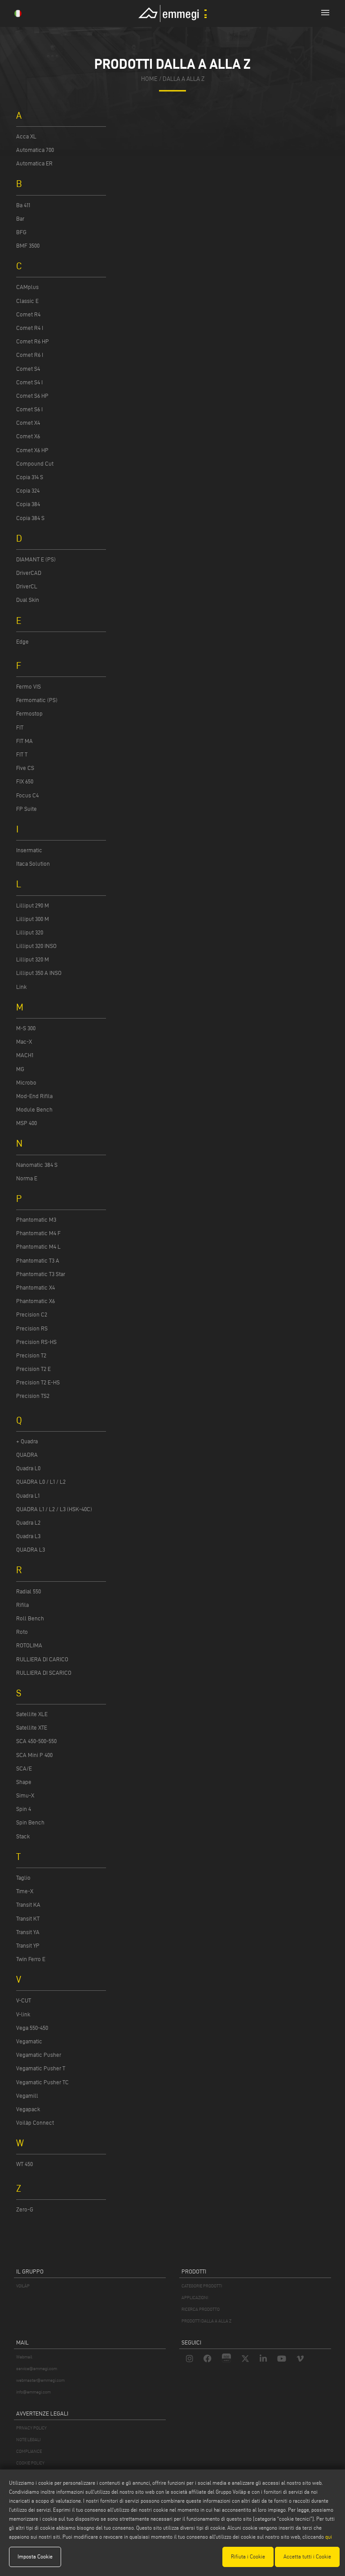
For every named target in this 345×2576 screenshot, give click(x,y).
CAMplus (27, 287)
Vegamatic (29, 2041)
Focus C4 (27, 795)
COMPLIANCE (29, 2451)
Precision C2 (32, 1314)
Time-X (25, 1891)
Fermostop (29, 713)
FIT (20, 727)
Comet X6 (28, 436)
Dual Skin (28, 600)
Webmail (24, 2357)
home (149, 79)
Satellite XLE (32, 1714)
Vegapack (28, 2109)
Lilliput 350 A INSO (39, 973)
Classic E (27, 301)
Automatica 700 (35, 150)
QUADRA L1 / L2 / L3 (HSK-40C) (54, 1509)
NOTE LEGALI (28, 2440)
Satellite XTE (32, 1727)
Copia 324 (28, 490)
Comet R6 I (30, 355)
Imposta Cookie (35, 2556)
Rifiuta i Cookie (248, 2556)
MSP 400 (27, 1123)
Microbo (26, 1082)
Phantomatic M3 (36, 1219)
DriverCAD (29, 573)
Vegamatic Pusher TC (42, 2082)
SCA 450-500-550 (36, 1741)
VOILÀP (23, 2286)
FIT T (22, 754)
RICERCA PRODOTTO (201, 2309)
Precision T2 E (33, 1369)
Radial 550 (29, 1591)
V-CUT (24, 2000)
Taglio (23, 1877)
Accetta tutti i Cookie (307, 2556)
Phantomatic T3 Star (41, 1274)
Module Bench (34, 1109)
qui (329, 2537)
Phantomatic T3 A (38, 1260)
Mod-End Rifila (34, 1096)
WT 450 (24, 2164)
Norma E (27, 1178)
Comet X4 (28, 423)
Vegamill (27, 2096)
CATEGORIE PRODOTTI (202, 2286)
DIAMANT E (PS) (36, 559)
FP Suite (27, 809)
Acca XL (26, 136)
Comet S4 (28, 369)
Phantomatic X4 (35, 1287)
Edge (22, 641)
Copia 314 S (30, 477)
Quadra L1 (28, 1495)
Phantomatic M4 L (38, 1246)
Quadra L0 (28, 1468)
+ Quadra (27, 1441)
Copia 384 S (30, 518)
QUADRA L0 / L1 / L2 (41, 1482)
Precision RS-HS (36, 1342)
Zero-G (25, 2209)
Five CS (25, 768)
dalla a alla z (184, 79)
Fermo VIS (29, 686)
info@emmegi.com (33, 2392)
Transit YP (28, 1945)
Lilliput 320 (30, 932)
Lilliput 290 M (33, 905)
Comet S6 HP (32, 396)
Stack (23, 1836)
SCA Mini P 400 (34, 1755)
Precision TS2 (33, 1396)
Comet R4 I (30, 328)
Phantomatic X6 (35, 1301)
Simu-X (25, 1795)
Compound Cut (35, 463)
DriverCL (27, 586)
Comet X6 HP (32, 450)
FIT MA (24, 741)
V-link (23, 2014)
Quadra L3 (28, 1536)
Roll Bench (30, 1618)
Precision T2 (31, 1355)
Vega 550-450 (32, 2028)
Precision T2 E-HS (38, 1382)
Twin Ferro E (31, 1959)
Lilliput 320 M (33, 959)
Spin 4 (24, 1809)
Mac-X (24, 1041)
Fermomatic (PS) (37, 700)
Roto (22, 1632)
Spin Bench (30, 1822)
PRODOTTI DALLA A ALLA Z (206, 2321)
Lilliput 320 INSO (36, 946)
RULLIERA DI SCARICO (44, 1673)
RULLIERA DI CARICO (42, 1659)
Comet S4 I (29, 382)
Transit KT (28, 1918)
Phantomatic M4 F (38, 1233)
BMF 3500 (28, 245)
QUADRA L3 (31, 1549)
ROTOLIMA (29, 1645)
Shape (24, 1782)
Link (21, 987)
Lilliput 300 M (33, 919)
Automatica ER (34, 163)
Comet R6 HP (33, 341)
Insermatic (29, 850)
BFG (21, 232)
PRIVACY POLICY (31, 2428)
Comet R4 (28, 314)
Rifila (22, 1605)
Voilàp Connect (35, 2122)
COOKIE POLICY (30, 2463)
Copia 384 (28, 504)
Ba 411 (23, 205)
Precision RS (32, 1328)
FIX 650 (25, 781)
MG (20, 1069)
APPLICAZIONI (195, 2298)
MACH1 (25, 1055)
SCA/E (24, 1768)
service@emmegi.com (37, 2369)
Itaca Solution (33, 863)
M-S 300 (26, 1028)
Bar (20, 218)
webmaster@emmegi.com (40, 2380)
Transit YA (28, 1932)
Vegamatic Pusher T (41, 2068)
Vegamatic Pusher (39, 2055)
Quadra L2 (28, 1522)
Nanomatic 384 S (37, 1165)
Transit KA (28, 1904)
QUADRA (27, 1455)
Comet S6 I (29, 409)
